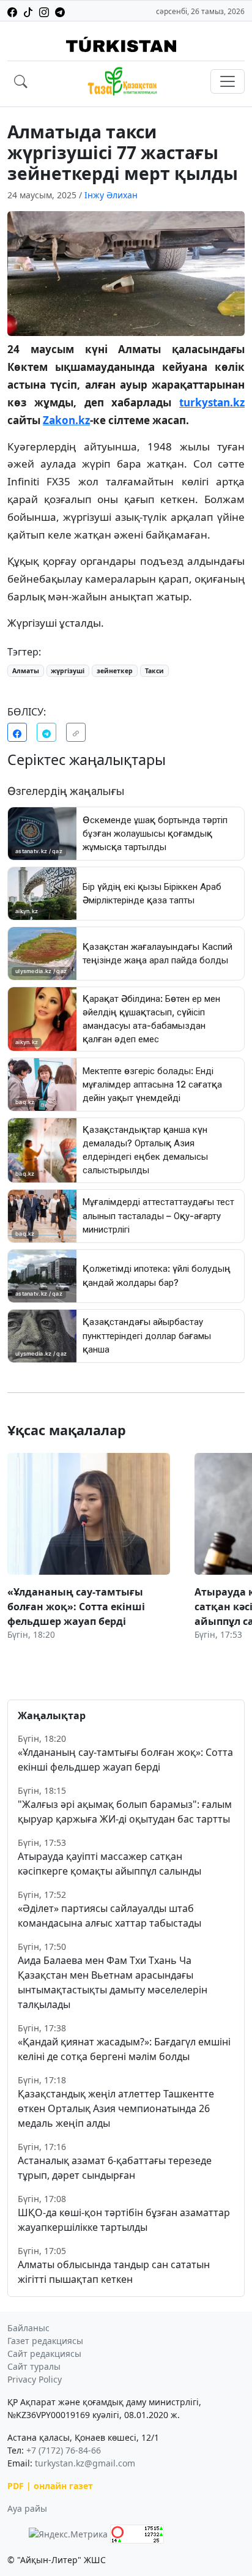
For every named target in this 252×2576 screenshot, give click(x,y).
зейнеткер (115, 671)
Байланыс (28, 2328)
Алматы (26, 671)
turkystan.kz (212, 402)
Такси (154, 671)
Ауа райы (27, 2508)
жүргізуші (68, 671)
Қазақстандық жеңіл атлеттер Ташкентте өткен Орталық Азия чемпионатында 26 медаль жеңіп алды (116, 2108)
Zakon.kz (66, 420)
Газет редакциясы (45, 2341)
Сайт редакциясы (44, 2354)
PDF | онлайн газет (50, 2486)
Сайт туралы (34, 2366)
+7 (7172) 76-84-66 (64, 2450)
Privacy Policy (35, 2379)
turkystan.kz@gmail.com (85, 2463)
